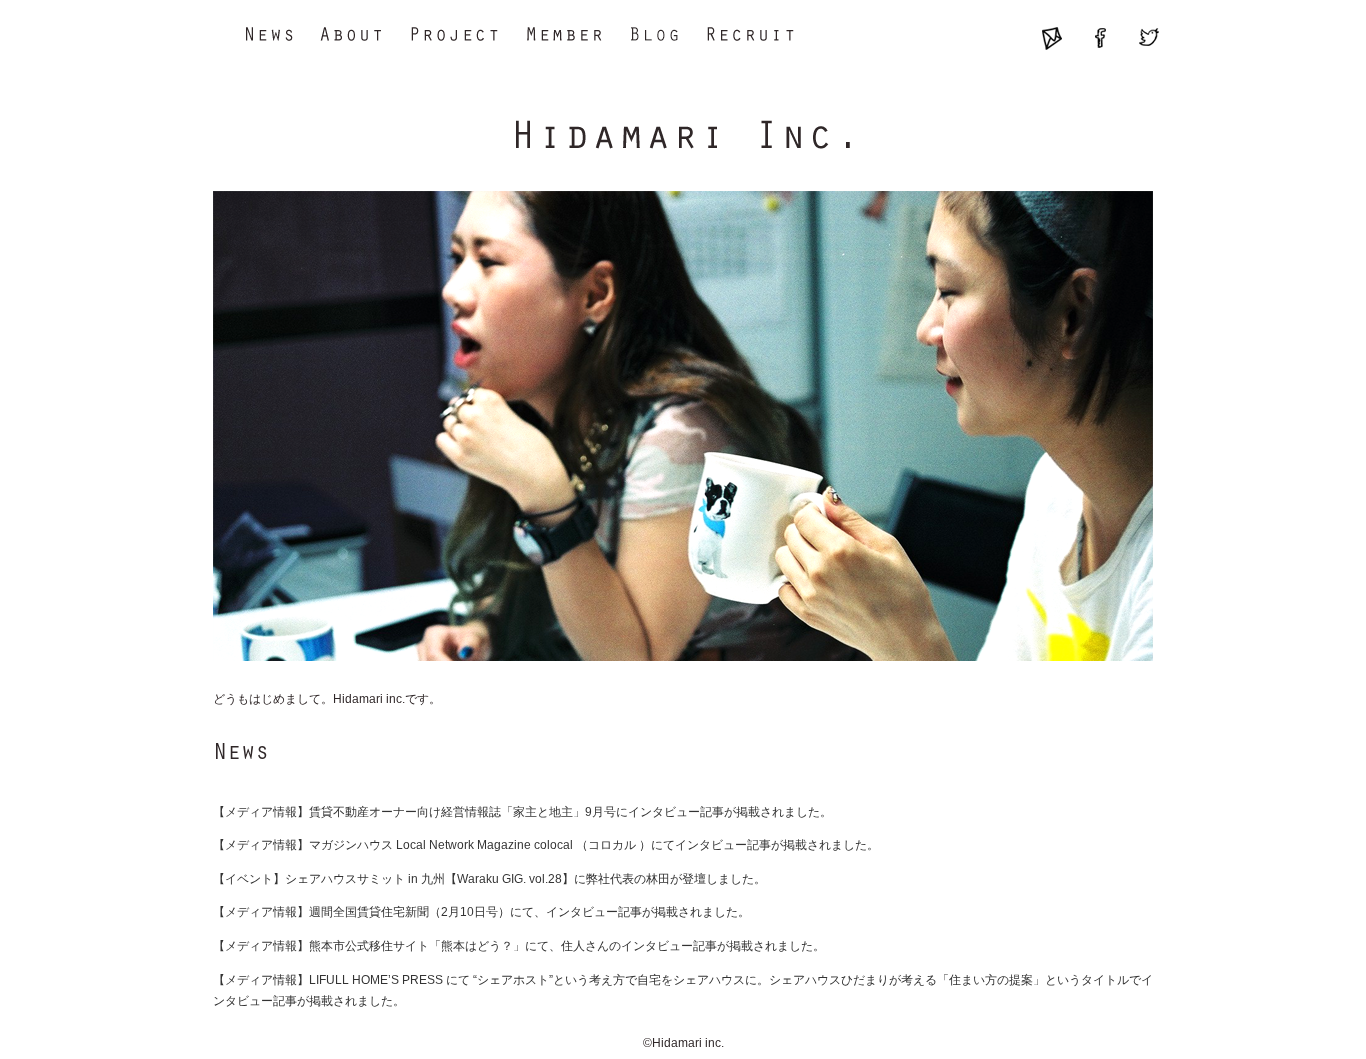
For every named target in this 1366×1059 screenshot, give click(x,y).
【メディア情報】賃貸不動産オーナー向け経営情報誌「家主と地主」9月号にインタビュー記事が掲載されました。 (522, 812)
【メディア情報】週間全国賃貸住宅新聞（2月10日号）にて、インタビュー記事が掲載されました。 (481, 912)
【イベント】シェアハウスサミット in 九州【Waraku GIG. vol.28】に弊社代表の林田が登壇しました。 (489, 879)
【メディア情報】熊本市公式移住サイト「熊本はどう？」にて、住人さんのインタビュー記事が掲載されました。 (519, 946)
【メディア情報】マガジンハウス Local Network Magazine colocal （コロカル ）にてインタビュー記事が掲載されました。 (546, 845)
